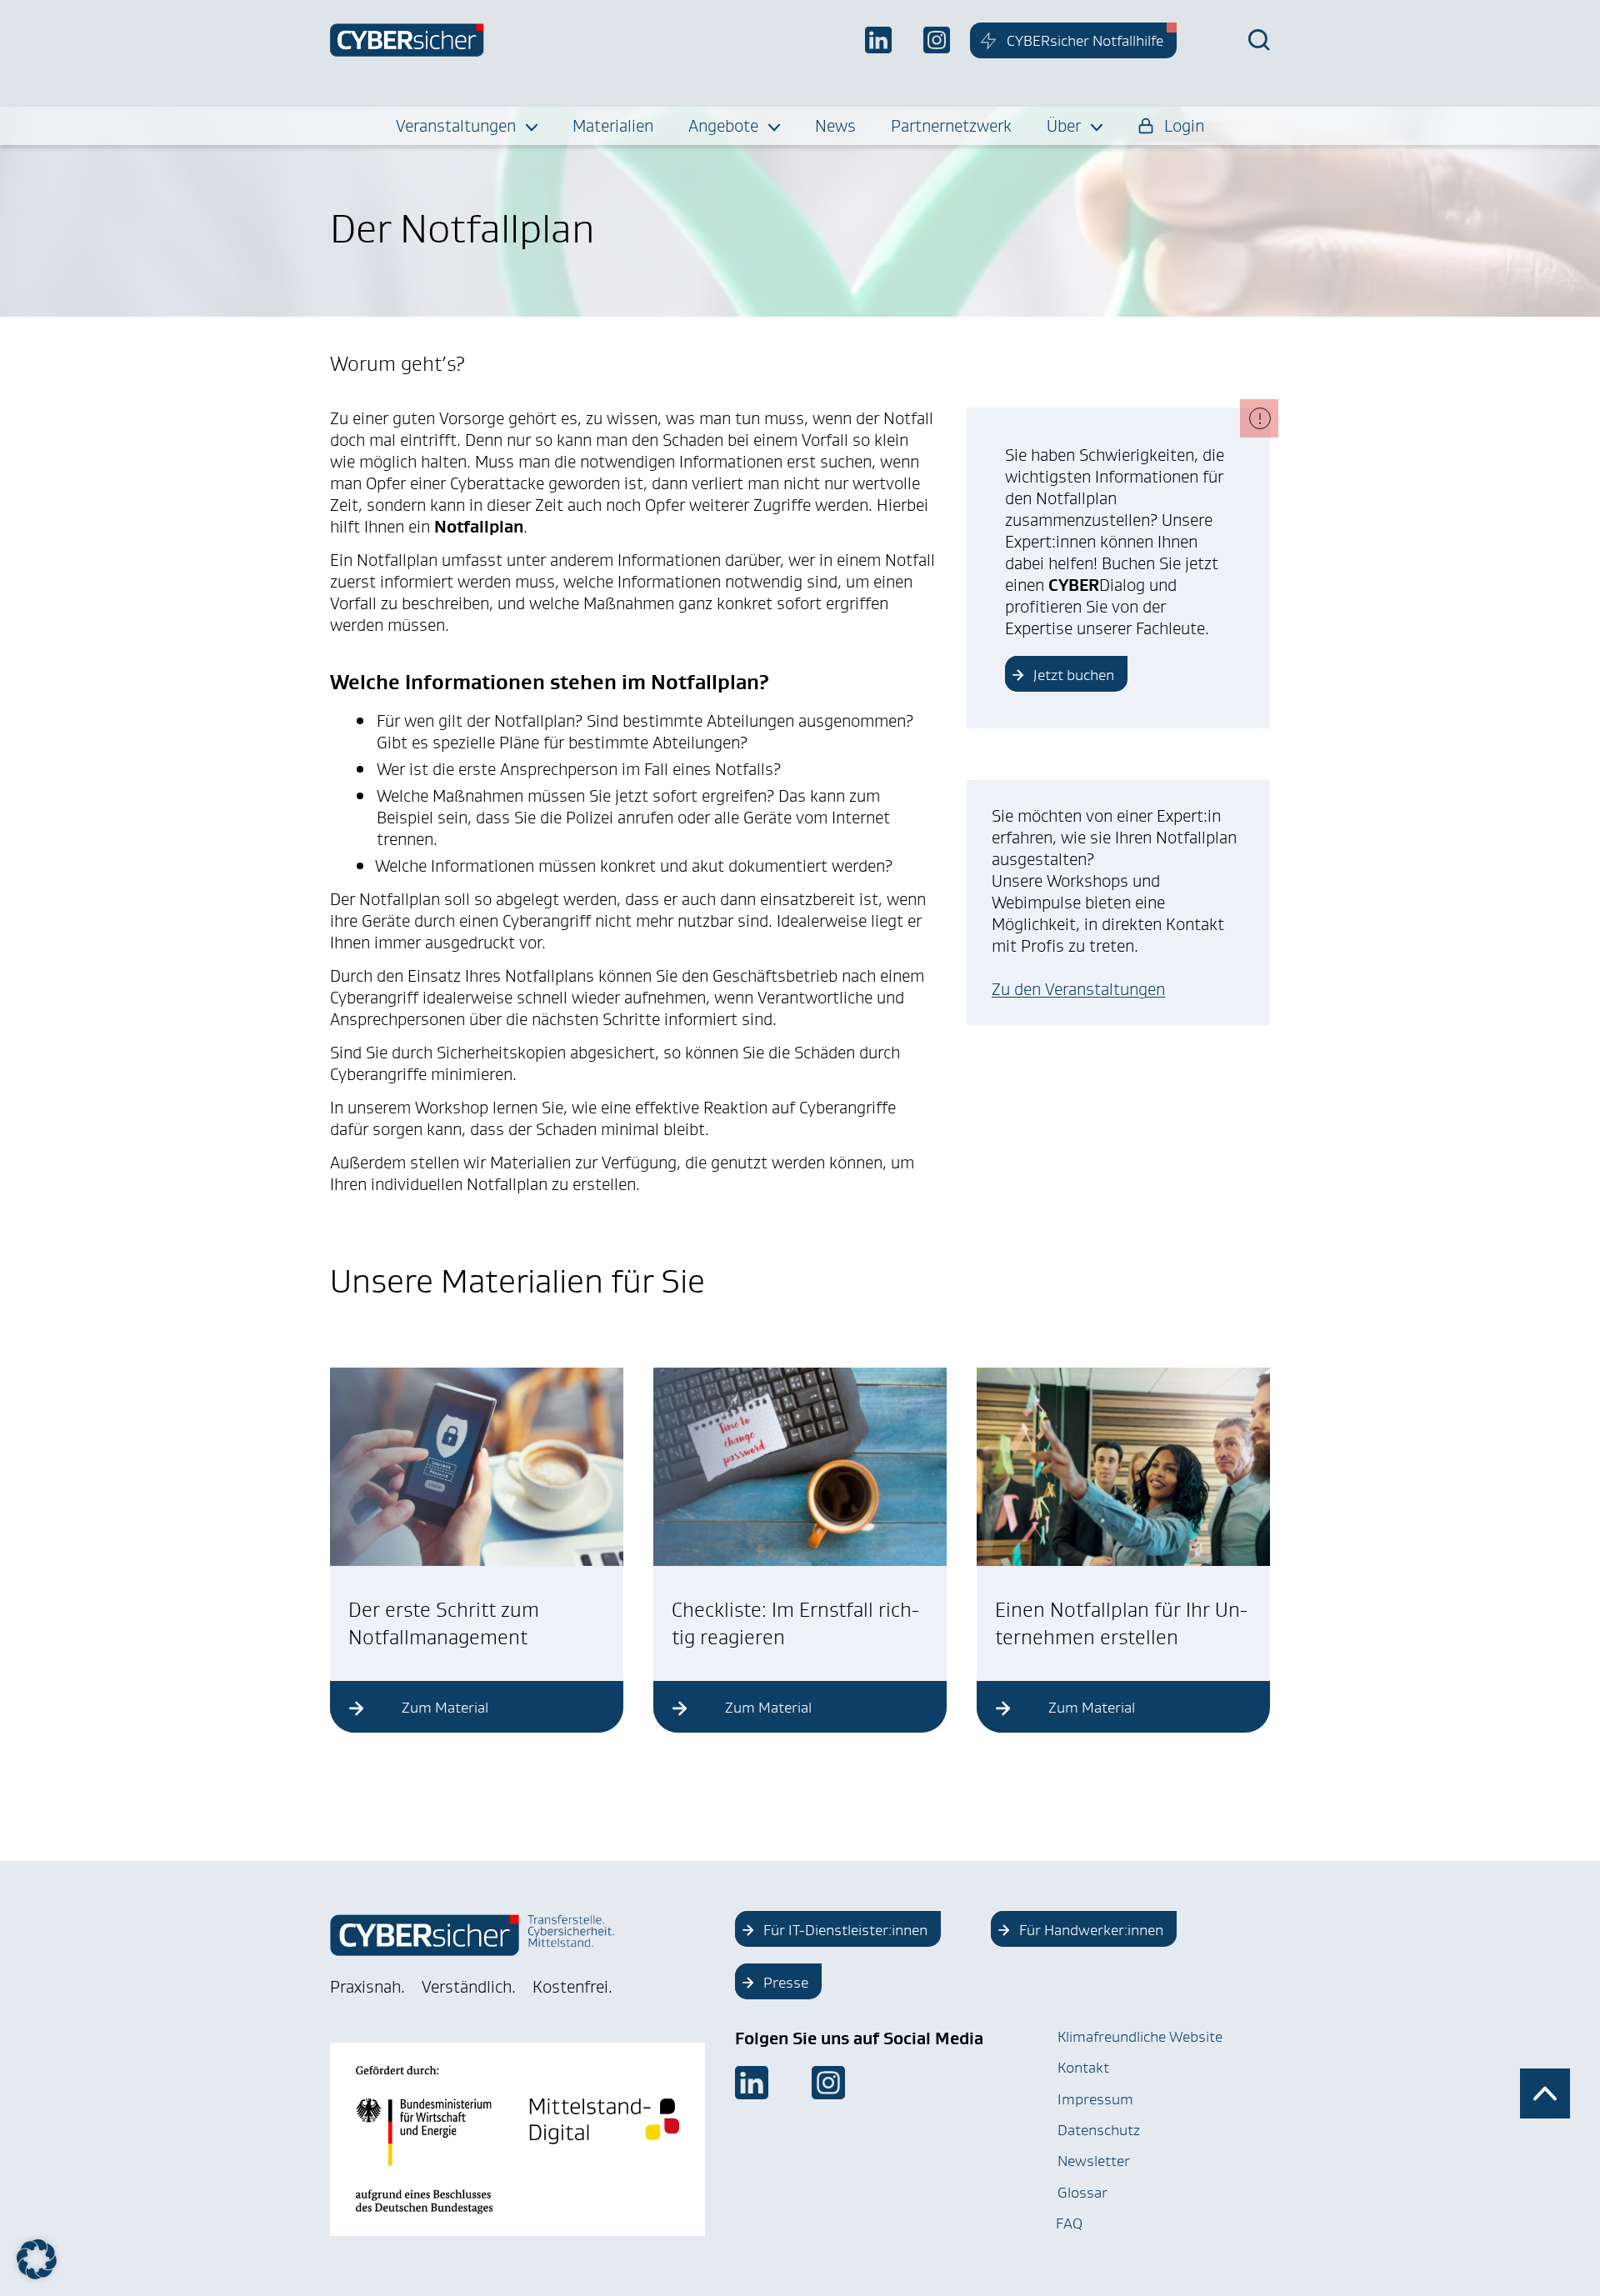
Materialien (613, 126)
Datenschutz (1099, 2130)
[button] (37, 2259)
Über (1064, 126)
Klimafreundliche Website (1140, 2037)
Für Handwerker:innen (1091, 1930)
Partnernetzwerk (951, 126)
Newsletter (1094, 2161)
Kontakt (1083, 2068)
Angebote (723, 126)
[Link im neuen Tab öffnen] (752, 2083)
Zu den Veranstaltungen (1078, 989)
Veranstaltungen (456, 126)
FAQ (1069, 2223)
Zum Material (445, 1708)
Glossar (1082, 2193)
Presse (786, 1983)
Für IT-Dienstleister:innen (845, 1930)
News (835, 126)
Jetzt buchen (1074, 675)
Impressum (1095, 2099)
